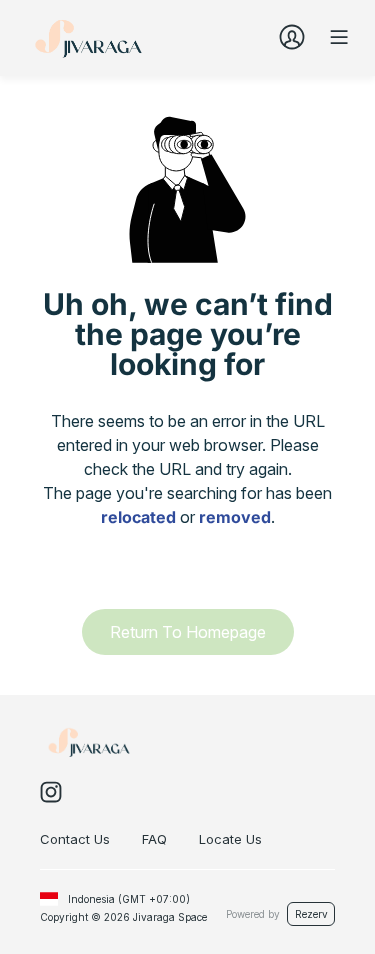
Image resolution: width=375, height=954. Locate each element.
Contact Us (75, 839)
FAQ (154, 839)
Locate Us (230, 839)
